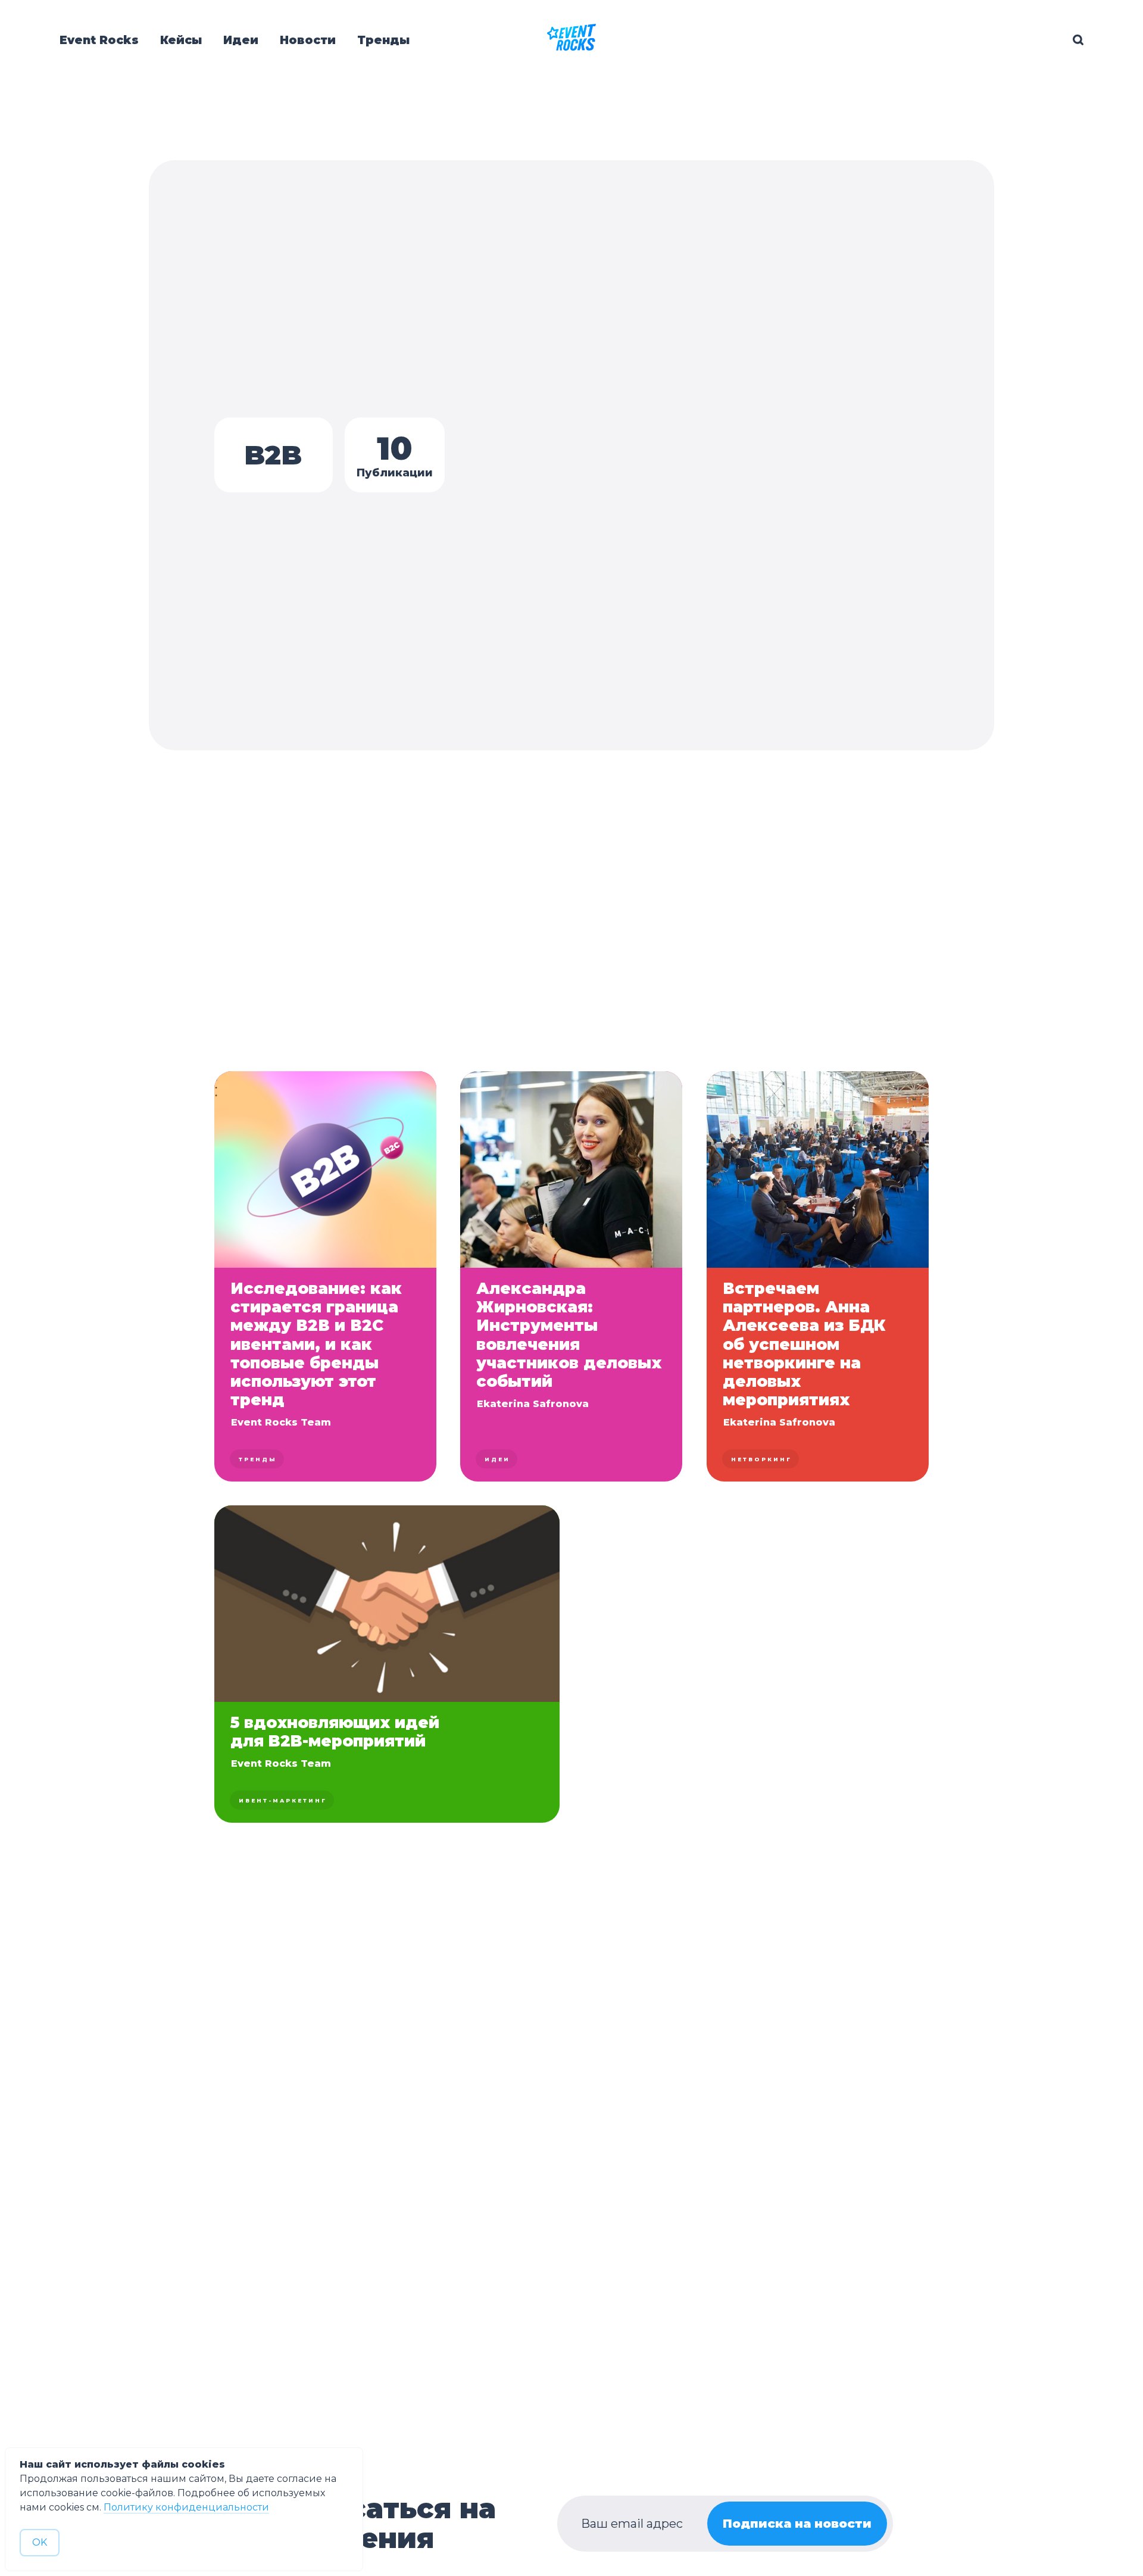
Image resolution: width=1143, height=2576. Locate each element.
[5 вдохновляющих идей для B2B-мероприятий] (387, 1664)
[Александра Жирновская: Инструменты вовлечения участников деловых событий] (571, 1276)
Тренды (383, 40)
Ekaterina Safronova (533, 1404)
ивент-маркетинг (283, 1800)
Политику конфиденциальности (186, 2507)
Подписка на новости (797, 2524)
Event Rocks (99, 40)
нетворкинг (761, 1459)
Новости (308, 40)
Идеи (241, 40)
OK (40, 2542)
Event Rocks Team (281, 1422)
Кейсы (181, 40)
